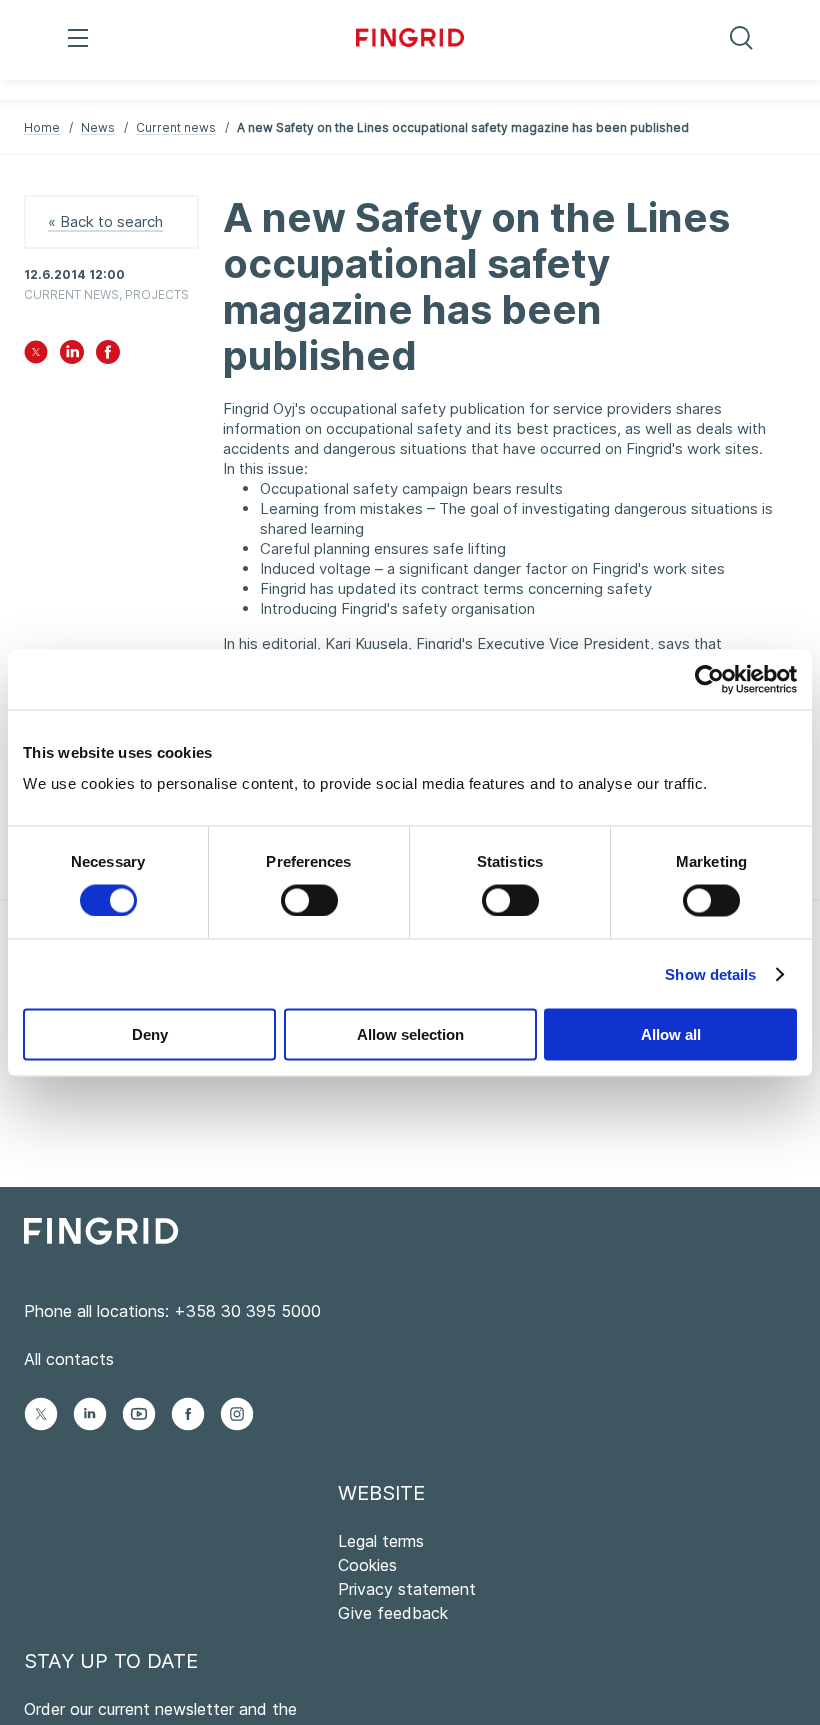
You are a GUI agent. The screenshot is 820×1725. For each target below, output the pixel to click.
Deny (150, 1034)
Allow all (671, 1034)
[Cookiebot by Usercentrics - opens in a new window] (709, 679)
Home (42, 127)
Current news (176, 127)
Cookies (367, 1565)
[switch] (309, 900)
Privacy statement (407, 1589)
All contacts (69, 1359)
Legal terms (381, 1541)
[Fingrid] (410, 40)
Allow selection (410, 1034)
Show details (710, 973)
